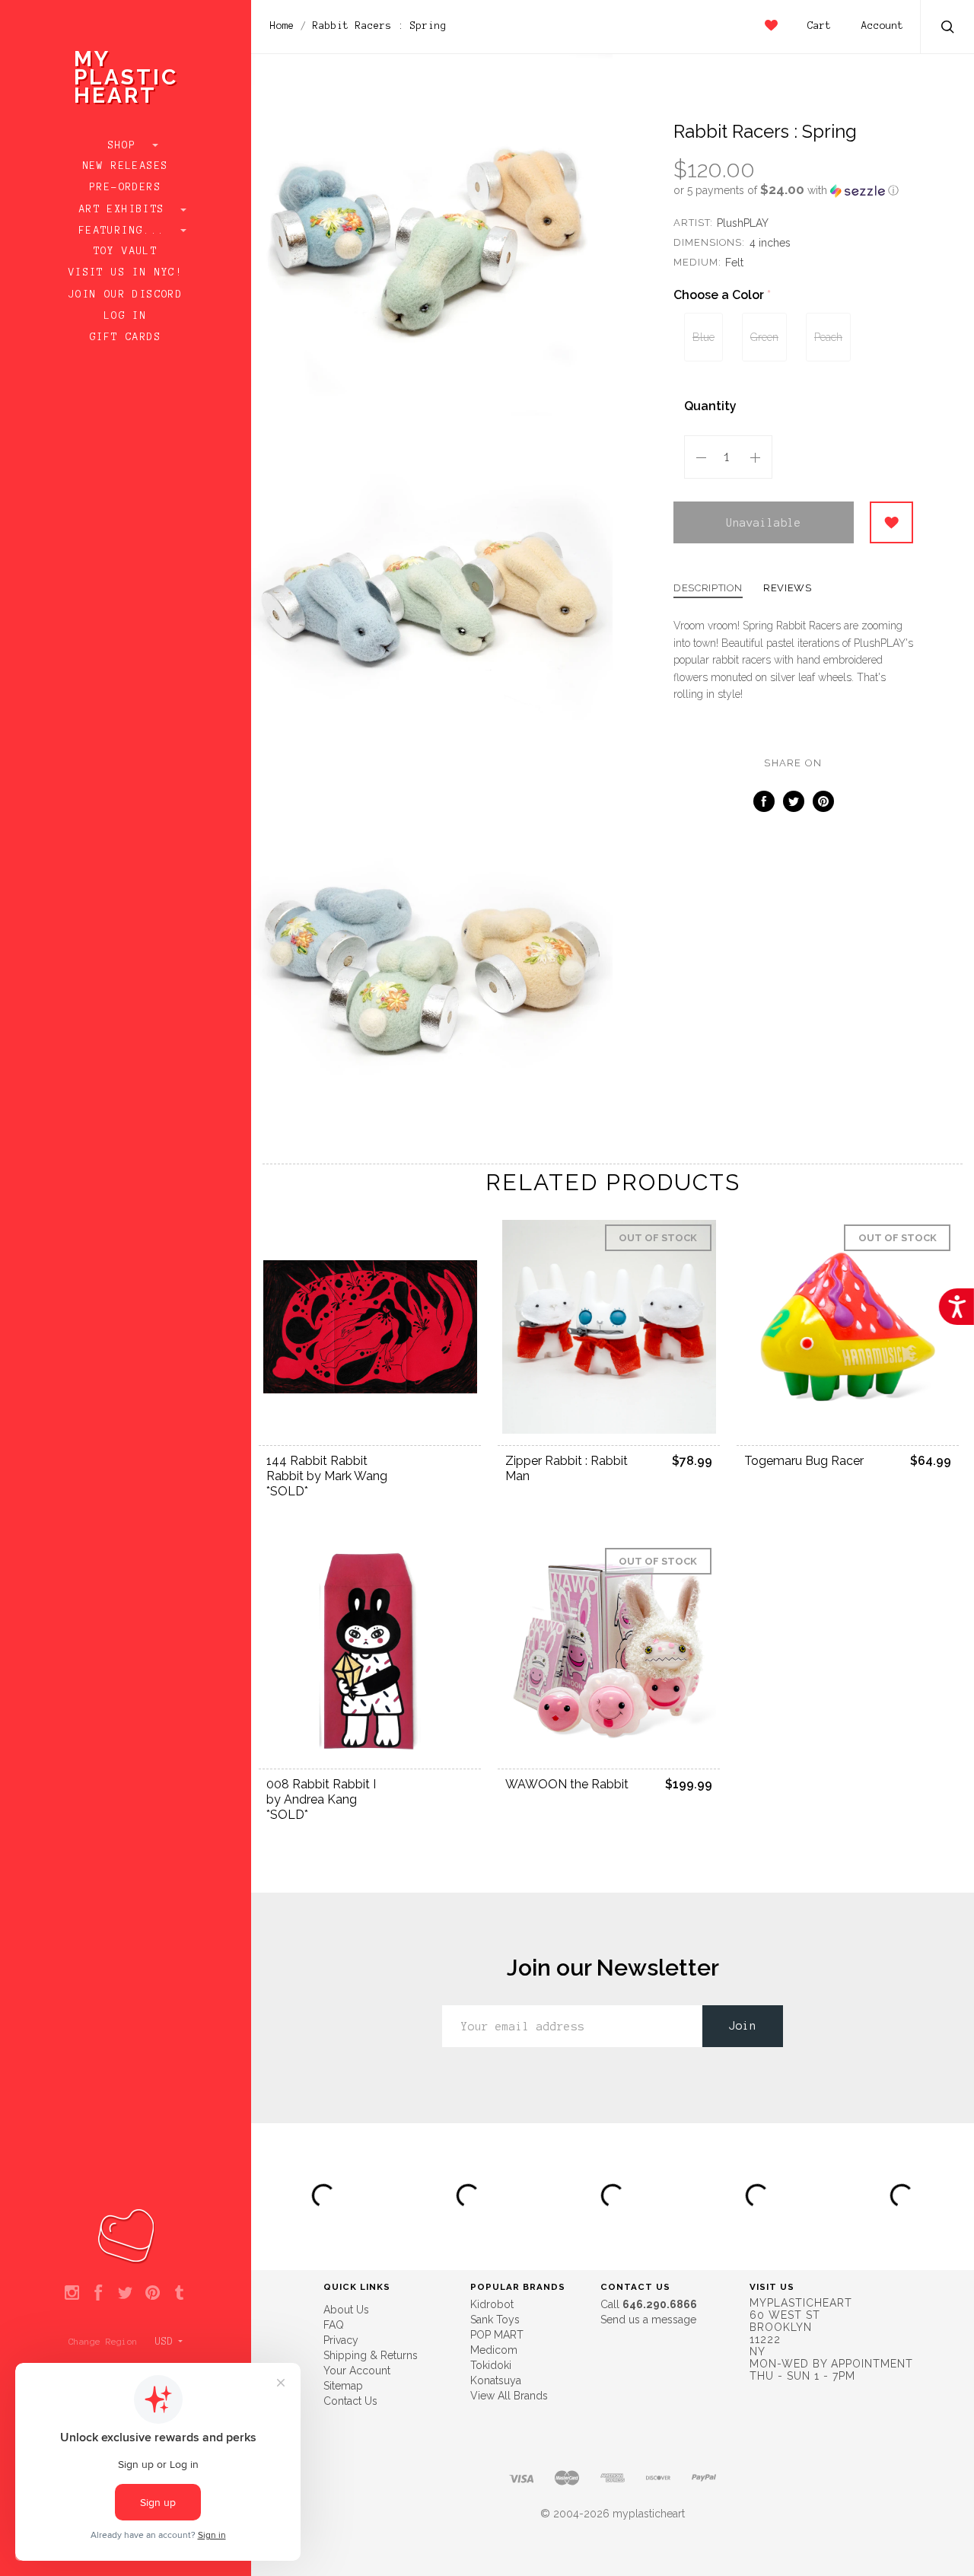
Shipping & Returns (371, 2355)
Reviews (788, 588)
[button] (793, 190)
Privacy (341, 2340)
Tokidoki (491, 2365)
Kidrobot (492, 2304)
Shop (126, 145)
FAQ (334, 2325)
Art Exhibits (126, 209)
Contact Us (350, 2401)
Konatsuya (496, 2380)
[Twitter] (125, 2294)
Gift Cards (126, 337)
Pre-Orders (126, 187)
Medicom (494, 2350)
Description (708, 588)
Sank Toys (495, 2320)
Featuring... (126, 231)
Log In (126, 316)
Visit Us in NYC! (126, 272)
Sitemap (343, 2386)
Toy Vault (126, 251)
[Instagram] (72, 2294)
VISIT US (772, 2287)
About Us (346, 2310)
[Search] (948, 29)
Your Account (357, 2371)
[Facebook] (99, 2294)
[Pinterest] (153, 2294)
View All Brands (509, 2396)
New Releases (126, 166)
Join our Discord (126, 295)
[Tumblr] (179, 2294)
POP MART (497, 2335)
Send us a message (648, 2320)
